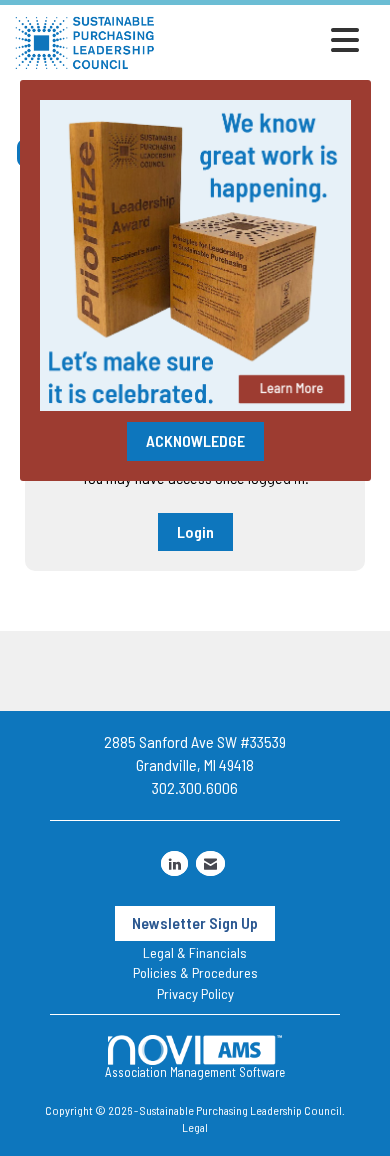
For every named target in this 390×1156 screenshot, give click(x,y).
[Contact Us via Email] (210, 863)
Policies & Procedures (195, 972)
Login (195, 531)
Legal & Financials (195, 952)
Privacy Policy (195, 993)
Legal (195, 1127)
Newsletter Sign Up (195, 922)
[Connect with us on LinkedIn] (174, 863)
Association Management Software (195, 1072)
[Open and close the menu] (262, 40)
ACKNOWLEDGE (195, 440)
